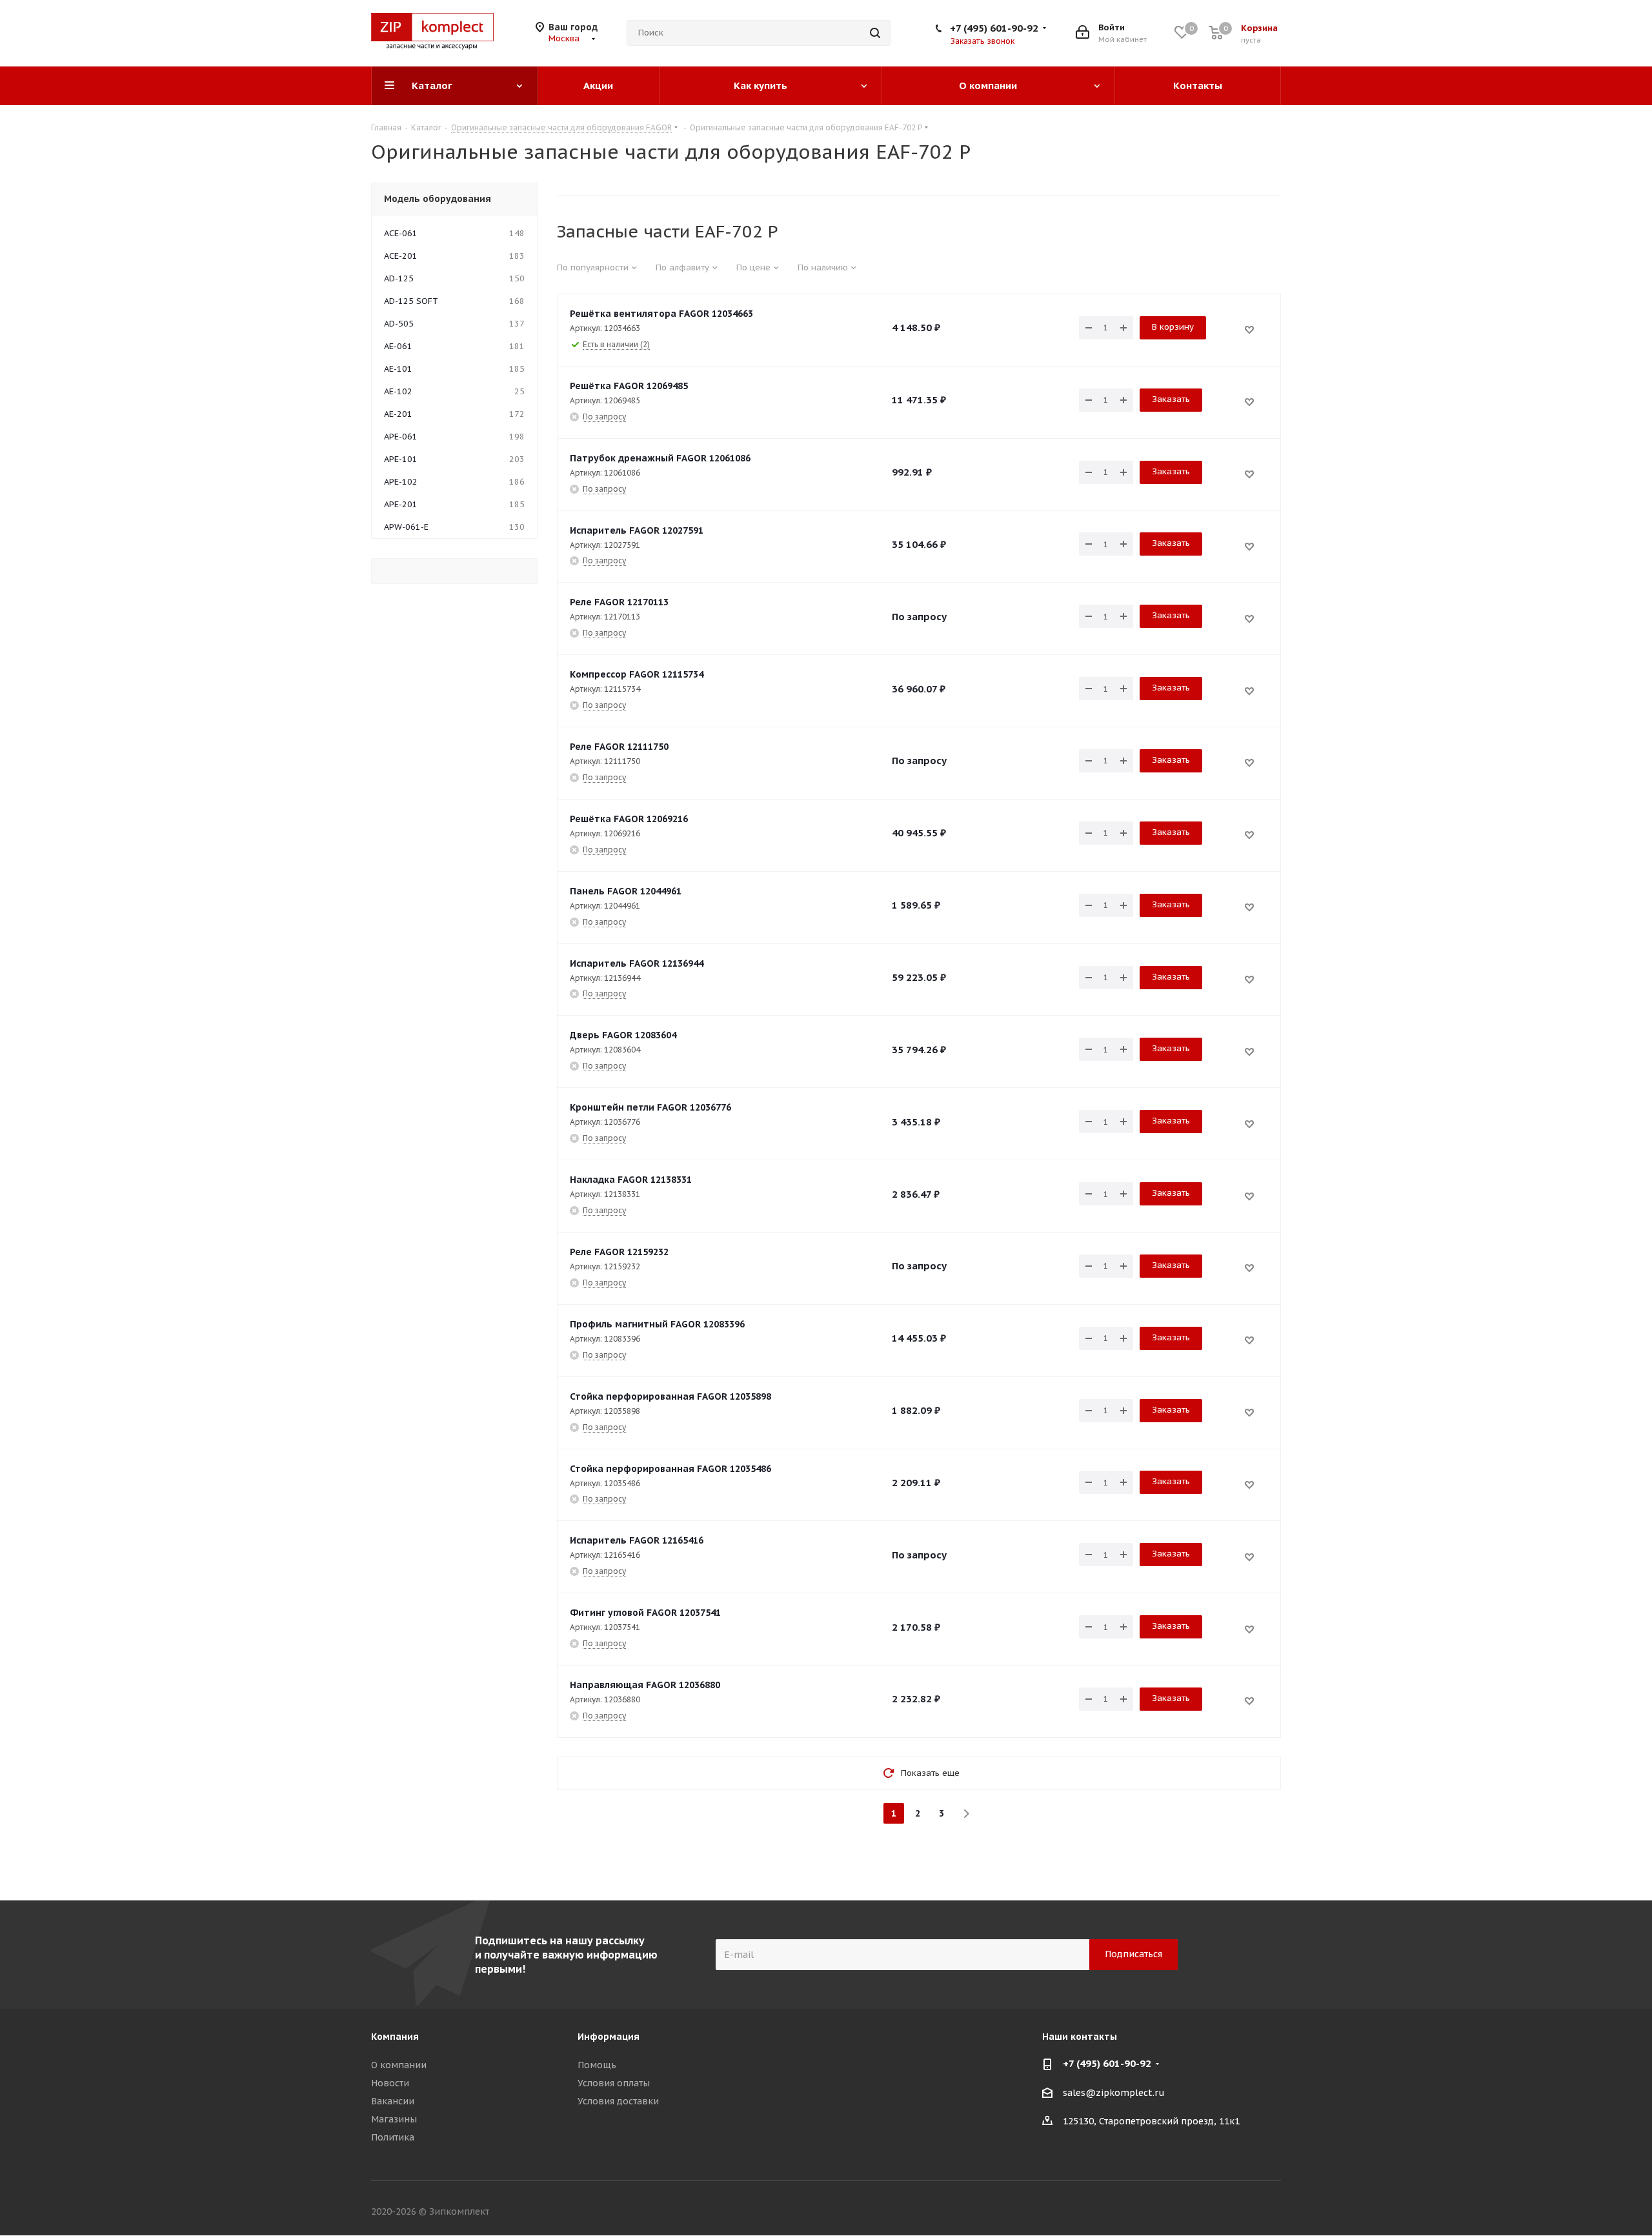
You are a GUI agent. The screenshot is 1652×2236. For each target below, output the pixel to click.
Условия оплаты (614, 2083)
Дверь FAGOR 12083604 (623, 1035)
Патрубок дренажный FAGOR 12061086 (660, 458)
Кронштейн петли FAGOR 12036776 (650, 1107)
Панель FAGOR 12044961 (626, 891)
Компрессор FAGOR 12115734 (637, 674)
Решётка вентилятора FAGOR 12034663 (661, 314)
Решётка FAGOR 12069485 (629, 386)
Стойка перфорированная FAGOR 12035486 (670, 1469)
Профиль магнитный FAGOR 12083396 (657, 1324)
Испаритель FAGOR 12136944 (637, 963)
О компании (399, 2065)
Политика (393, 2137)
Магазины (394, 2119)
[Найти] (875, 33)
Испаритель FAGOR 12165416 (637, 1540)
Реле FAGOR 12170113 (619, 602)
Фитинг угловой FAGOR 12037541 (645, 1613)
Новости (390, 2083)
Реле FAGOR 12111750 (619, 747)
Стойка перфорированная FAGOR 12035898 (670, 1396)
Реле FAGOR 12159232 (619, 1252)
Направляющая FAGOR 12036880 (645, 1685)
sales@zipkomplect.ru (1114, 2093)
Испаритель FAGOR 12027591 (637, 530)
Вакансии (393, 2101)
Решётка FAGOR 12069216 (629, 819)
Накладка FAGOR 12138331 (631, 1180)
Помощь (597, 2065)
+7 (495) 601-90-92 (994, 28)
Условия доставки (618, 2101)
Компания (395, 2037)
